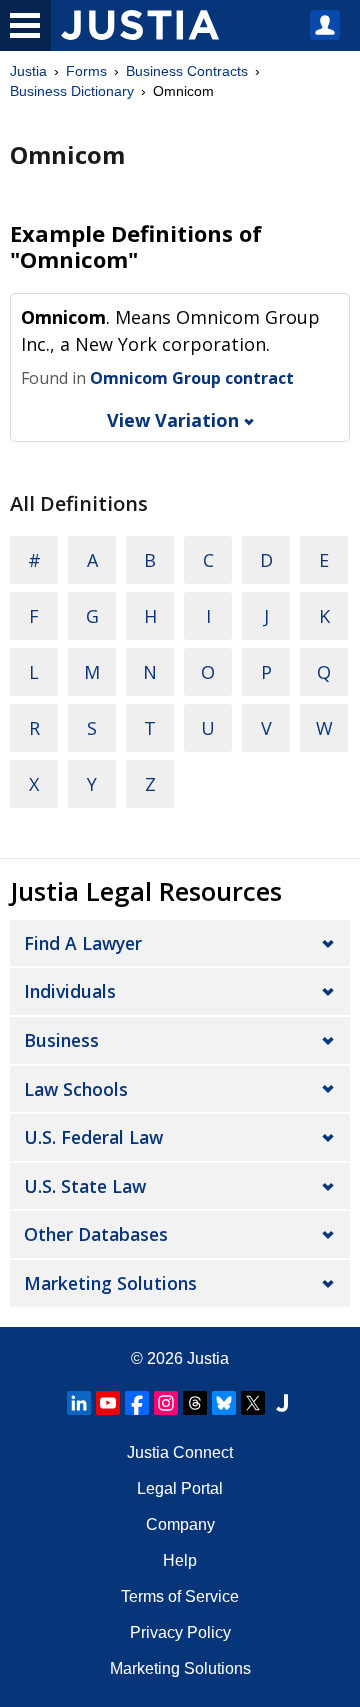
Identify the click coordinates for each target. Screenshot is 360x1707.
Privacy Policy (180, 1632)
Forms (86, 71)
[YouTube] (108, 1403)
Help (180, 1560)
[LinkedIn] (79, 1403)
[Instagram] (166, 1403)
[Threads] (195, 1403)
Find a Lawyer (83, 943)
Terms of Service (180, 1596)
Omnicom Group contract (192, 378)
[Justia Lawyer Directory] (282, 1403)
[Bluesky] (224, 1403)
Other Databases (96, 1234)
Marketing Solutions (110, 1283)
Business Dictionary (72, 91)
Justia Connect (180, 1452)
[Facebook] (137, 1403)
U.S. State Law (85, 1186)
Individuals (70, 991)
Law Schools (76, 1089)
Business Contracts (187, 71)
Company (180, 1524)
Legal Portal (180, 1488)
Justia (28, 71)
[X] (253, 1403)
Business (61, 1040)
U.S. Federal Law (93, 1137)
